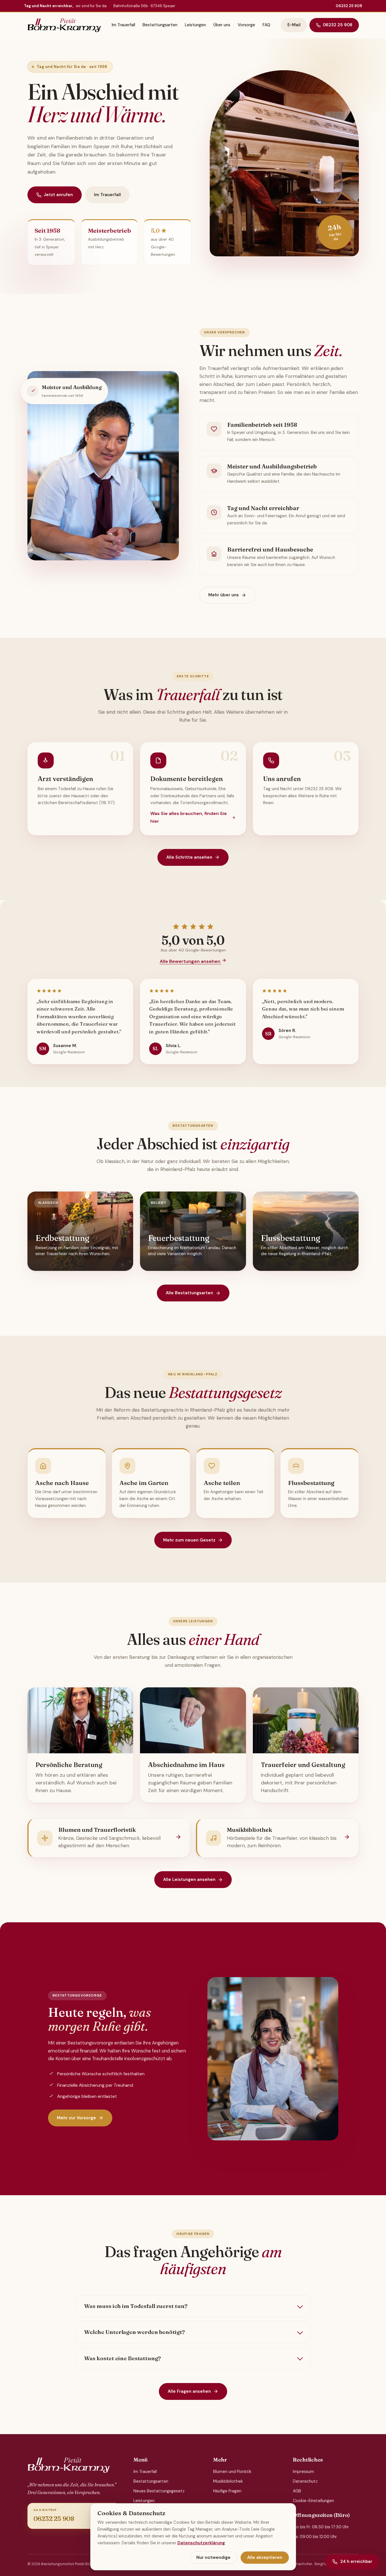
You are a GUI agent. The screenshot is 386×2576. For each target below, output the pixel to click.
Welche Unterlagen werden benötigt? (135, 2332)
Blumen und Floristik (232, 2472)
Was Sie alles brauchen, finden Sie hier (189, 817)
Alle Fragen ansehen (189, 2391)
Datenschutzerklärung (201, 2543)
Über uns (222, 25)
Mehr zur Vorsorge (76, 2118)
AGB (297, 2491)
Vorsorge (246, 25)
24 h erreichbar (356, 2561)
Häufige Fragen (227, 2491)
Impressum (303, 2472)
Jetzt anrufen (58, 195)
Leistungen (195, 25)
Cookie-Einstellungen (313, 2501)
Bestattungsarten (160, 25)
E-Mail (294, 25)
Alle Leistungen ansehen (189, 1879)
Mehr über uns (224, 595)
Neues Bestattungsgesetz (159, 2491)
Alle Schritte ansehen (189, 857)
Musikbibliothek (228, 2481)
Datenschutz (305, 2481)
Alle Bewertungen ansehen (191, 961)
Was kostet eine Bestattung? (123, 2358)
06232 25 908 (349, 6)
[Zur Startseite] (64, 25)
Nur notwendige (213, 2557)
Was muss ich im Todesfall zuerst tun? (136, 2306)
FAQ (266, 25)
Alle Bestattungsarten (189, 1293)
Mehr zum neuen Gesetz (189, 1540)
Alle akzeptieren (265, 2557)
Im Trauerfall (123, 25)
